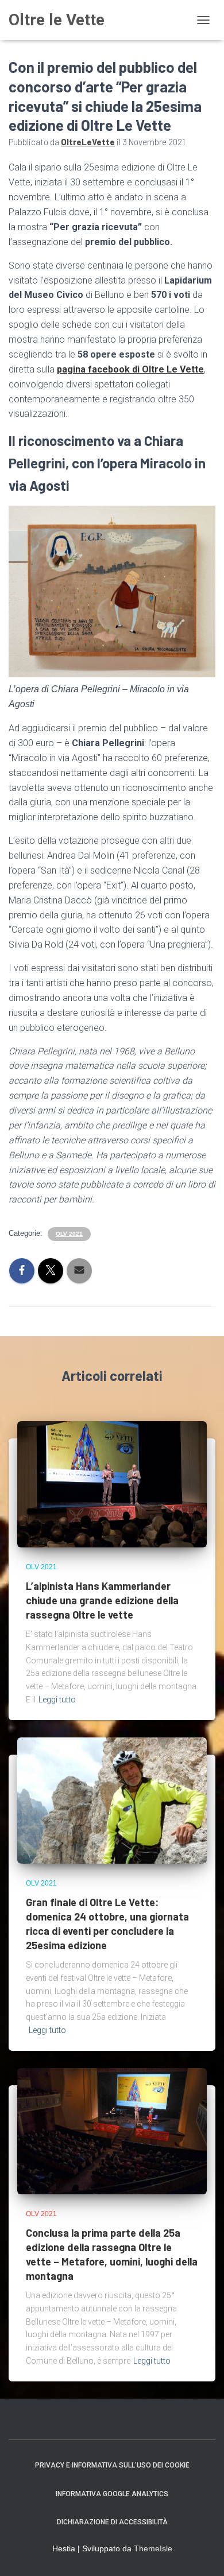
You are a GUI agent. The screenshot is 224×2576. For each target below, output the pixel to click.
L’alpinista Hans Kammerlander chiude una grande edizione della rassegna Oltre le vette (102, 1600)
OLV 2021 (69, 1234)
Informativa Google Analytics (112, 2494)
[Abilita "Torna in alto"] (201, 2553)
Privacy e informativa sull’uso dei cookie (112, 2465)
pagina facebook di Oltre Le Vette (130, 369)
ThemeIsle (153, 2548)
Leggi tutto (57, 1700)
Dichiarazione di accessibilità (112, 2522)
